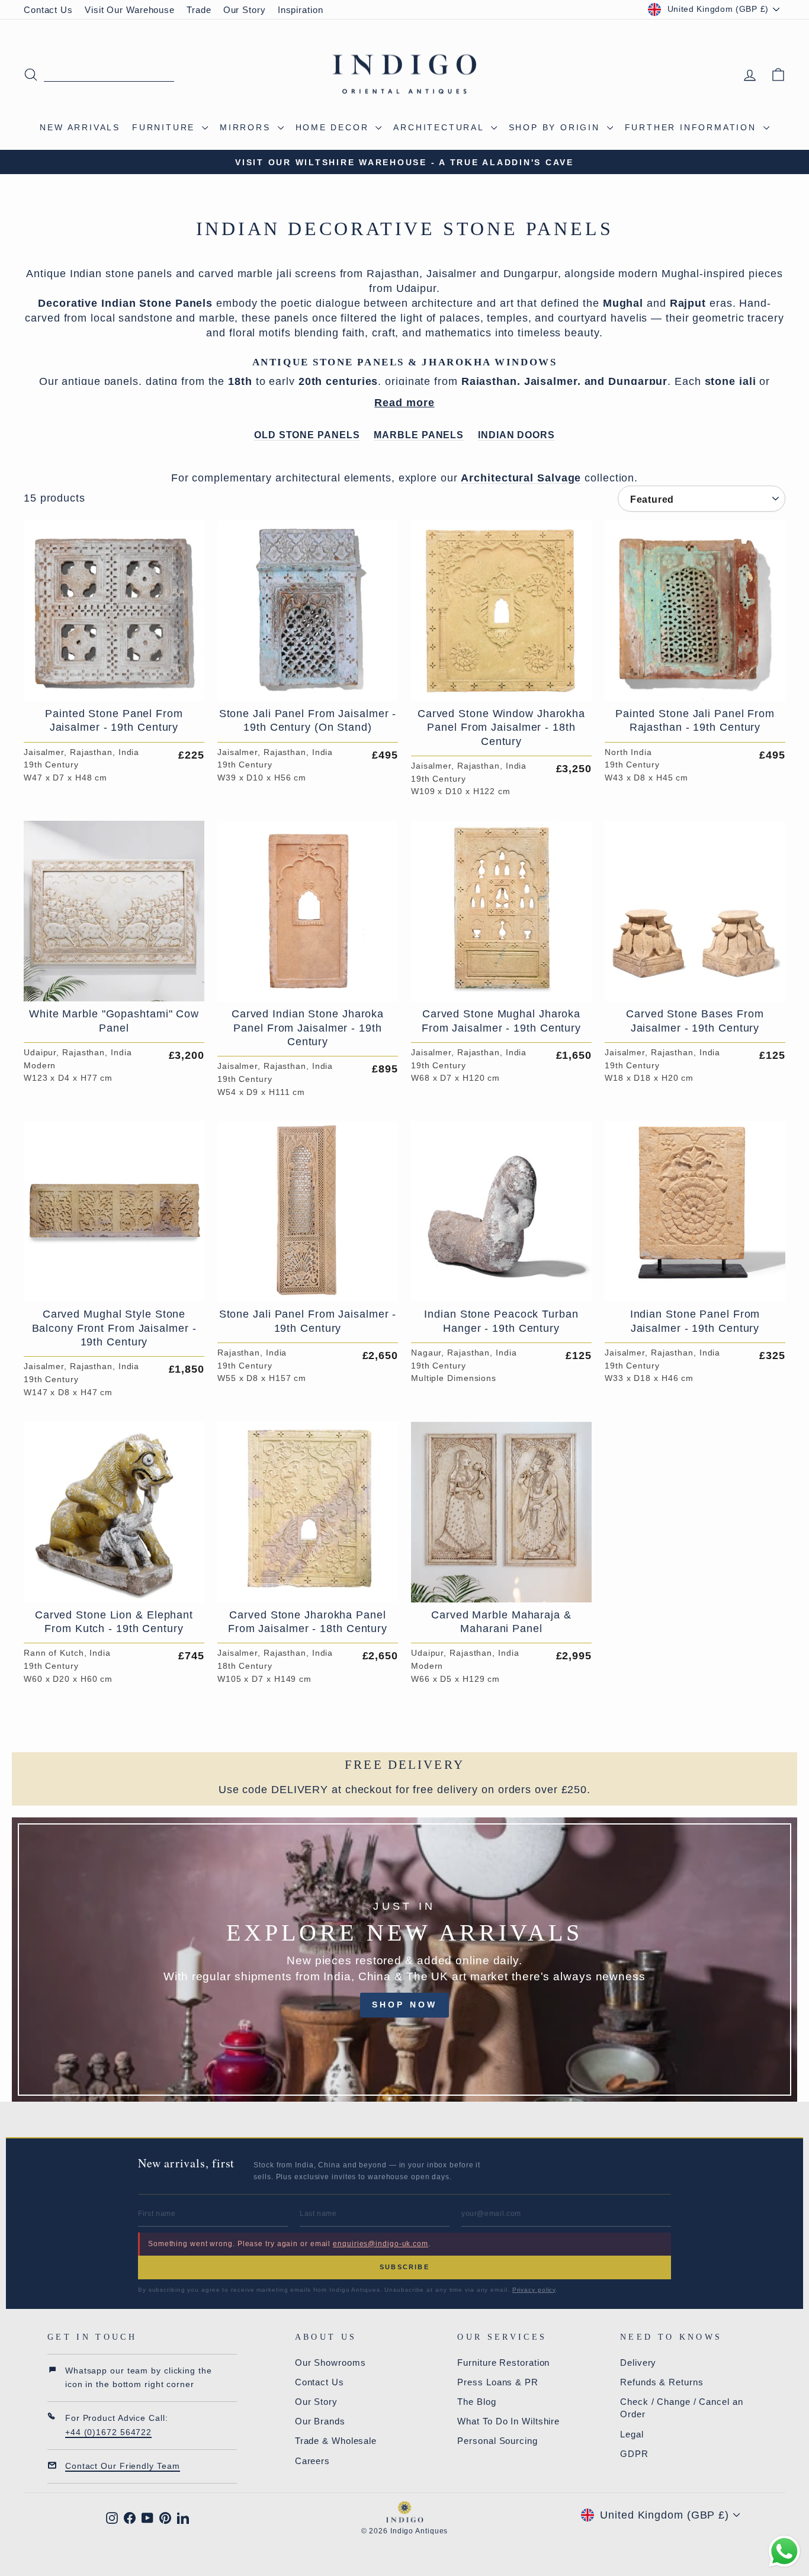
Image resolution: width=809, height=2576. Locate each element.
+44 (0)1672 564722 (108, 2432)
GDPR (634, 2454)
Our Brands (320, 2421)
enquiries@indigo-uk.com (381, 2244)
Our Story (245, 10)
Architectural (440, 127)
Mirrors (247, 127)
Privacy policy (534, 2290)
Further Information (693, 127)
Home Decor (334, 127)
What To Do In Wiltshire (508, 2421)
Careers (312, 2461)
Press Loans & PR (497, 2382)
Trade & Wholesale (336, 2441)
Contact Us (48, 10)
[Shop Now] (404, 1960)
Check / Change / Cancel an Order (681, 2408)
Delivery (638, 2363)
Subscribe (404, 2267)
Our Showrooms (330, 2363)
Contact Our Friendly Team (123, 2466)
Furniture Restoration (503, 2363)
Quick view (114, 687)
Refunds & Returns (662, 2382)
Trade (199, 10)
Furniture (166, 127)
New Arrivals (80, 127)
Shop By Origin (556, 127)
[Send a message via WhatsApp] (784, 2551)
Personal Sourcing (497, 2441)
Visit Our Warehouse (130, 10)
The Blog (476, 2402)
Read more (404, 403)
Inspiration (301, 10)
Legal (632, 2434)
